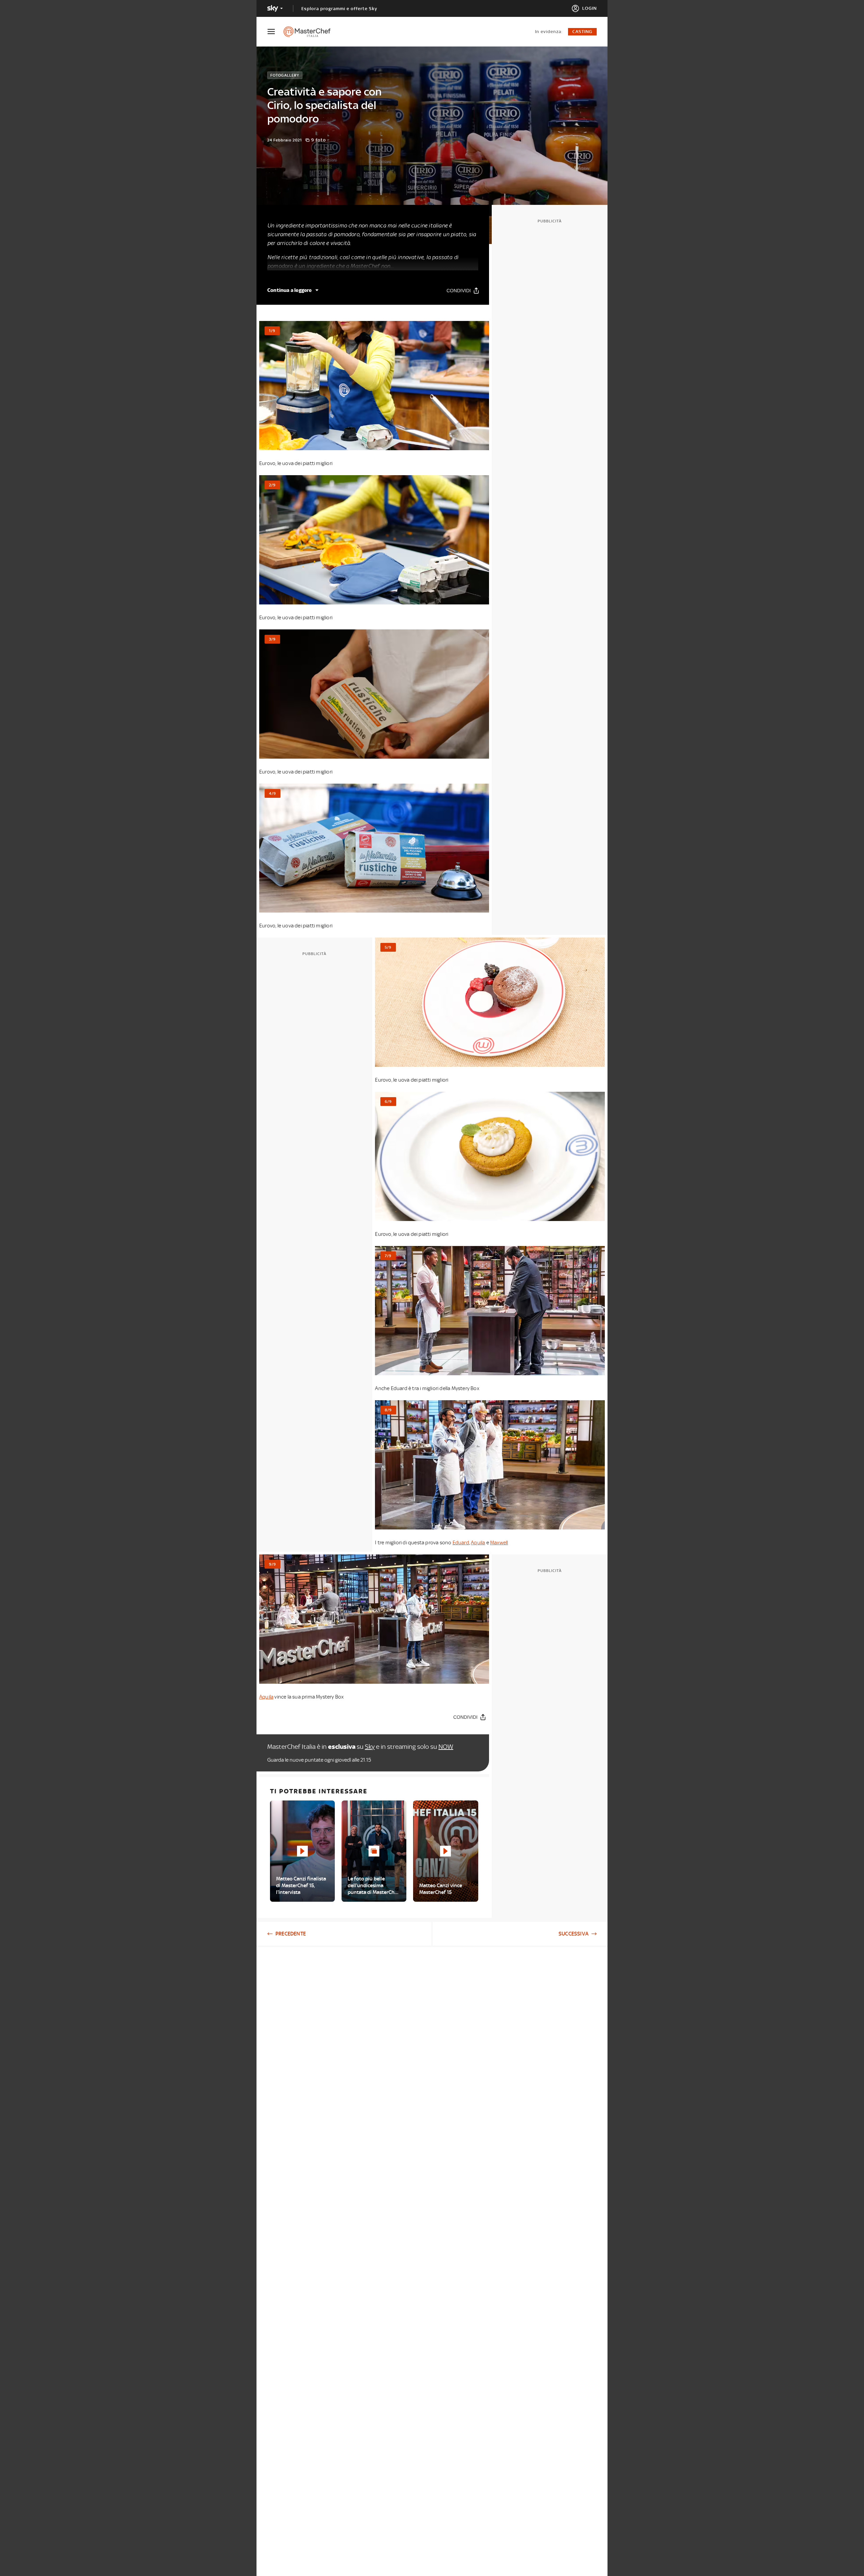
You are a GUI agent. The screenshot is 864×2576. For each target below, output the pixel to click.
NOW (446, 1747)
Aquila (478, 1543)
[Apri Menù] (275, 32)
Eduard (461, 1543)
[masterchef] (310, 32)
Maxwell (499, 1543)
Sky (370, 1747)
